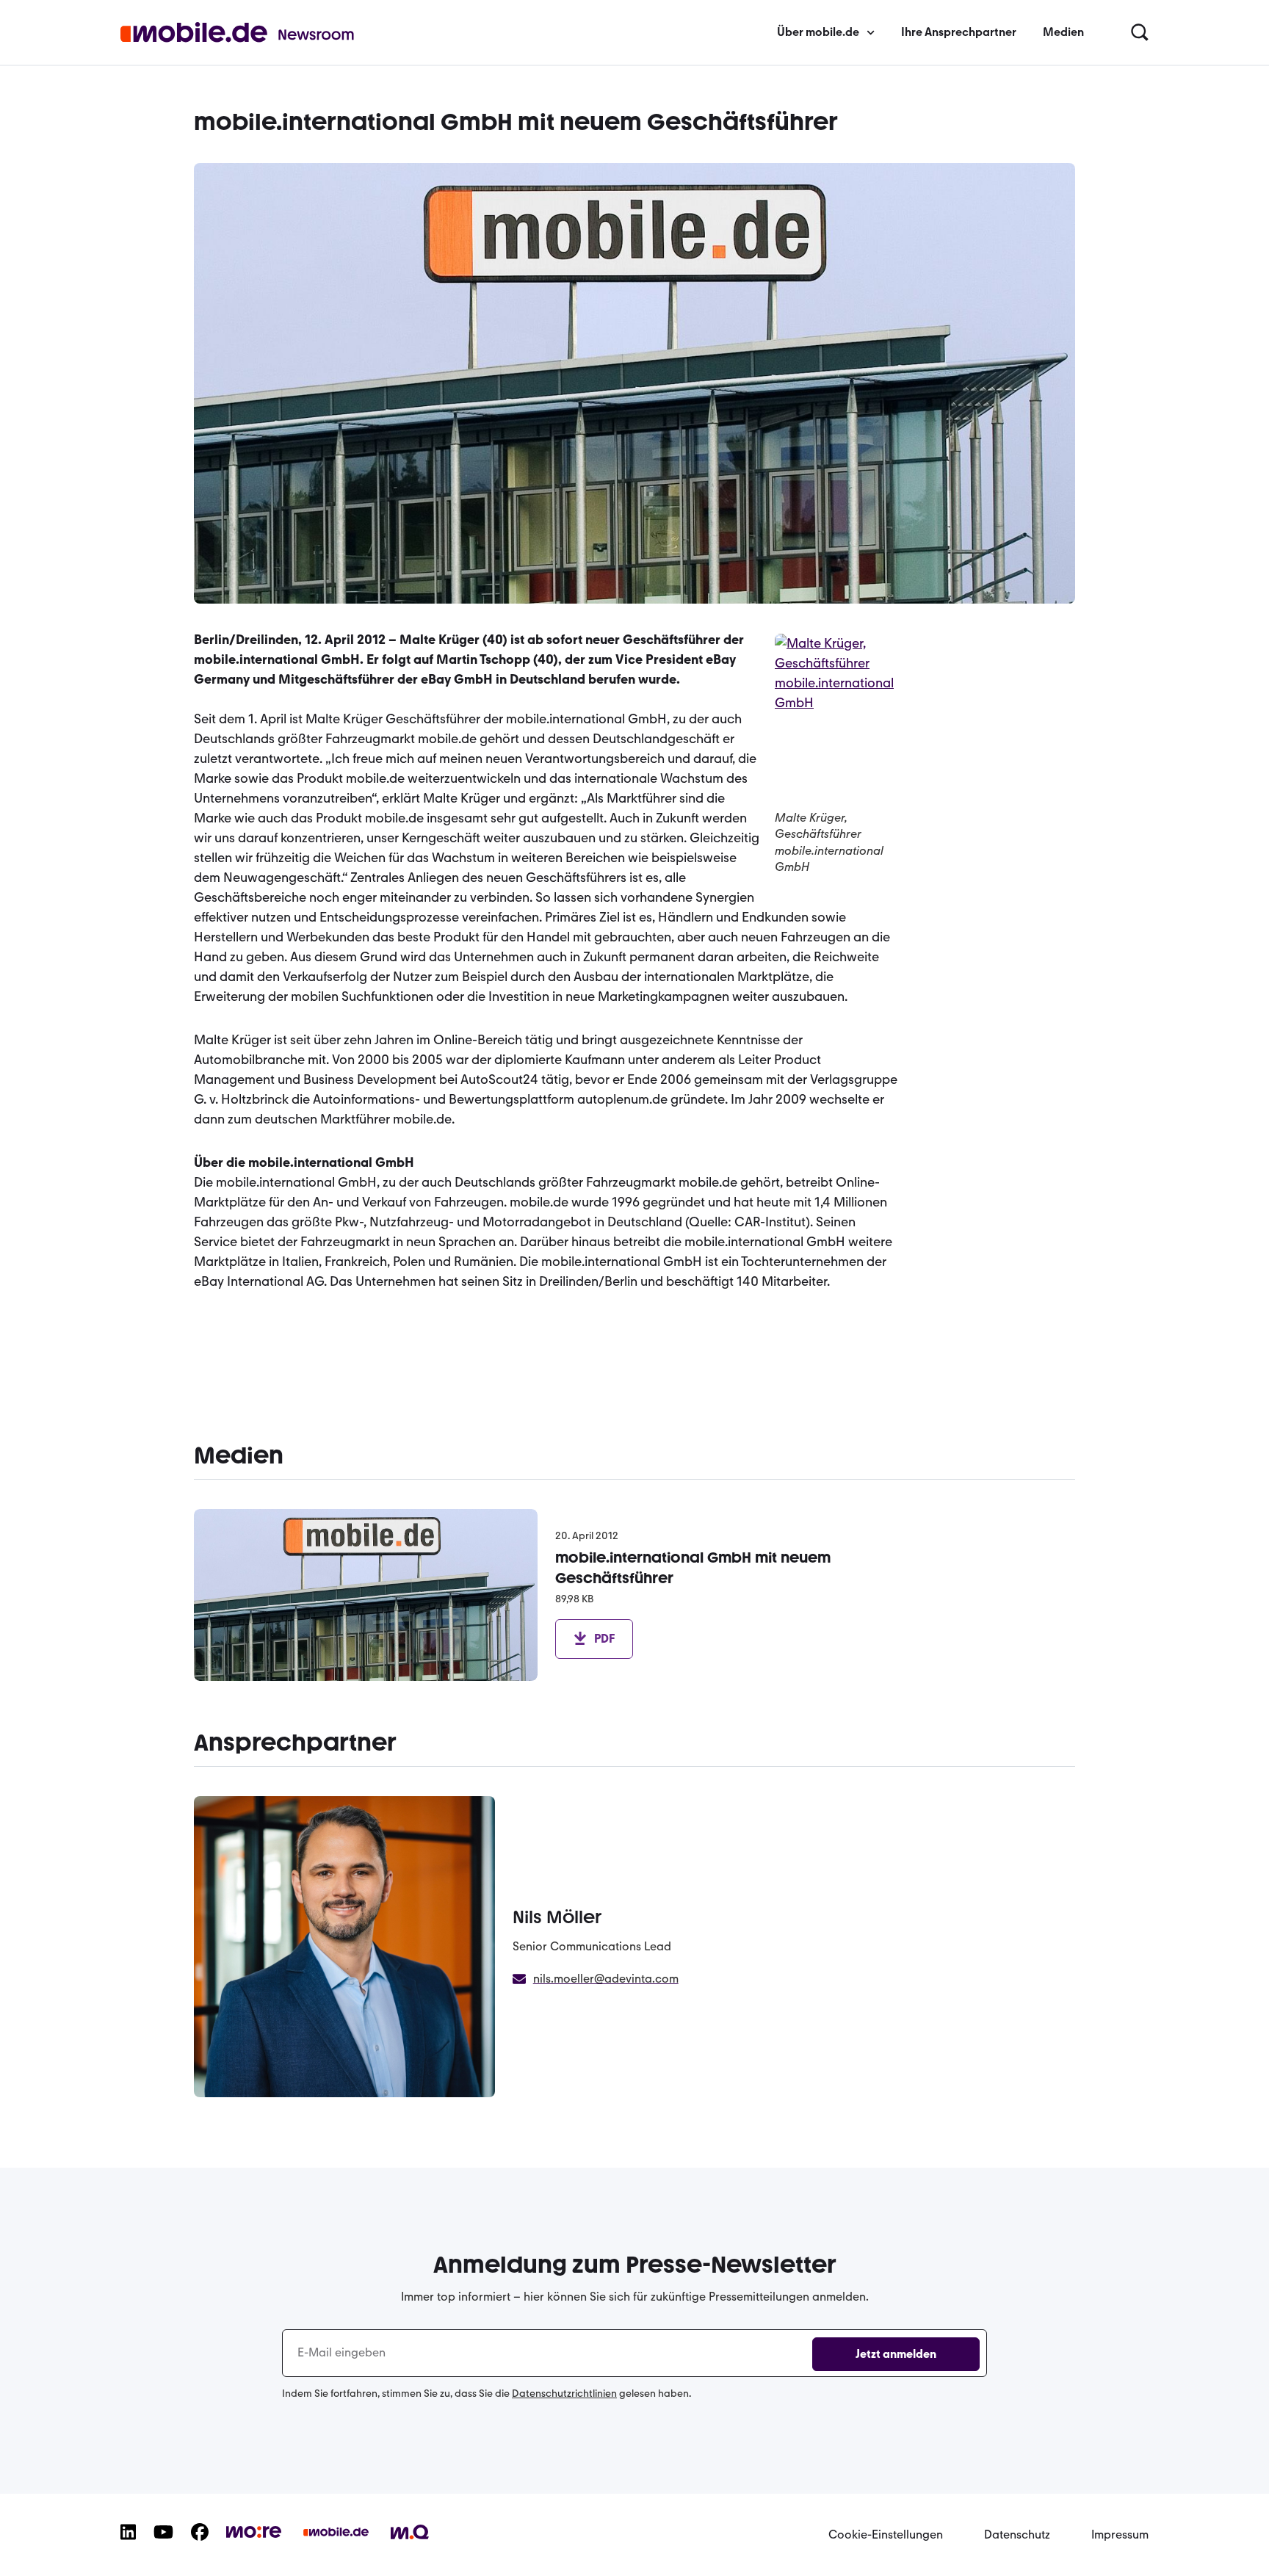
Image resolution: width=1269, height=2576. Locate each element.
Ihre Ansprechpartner (959, 32)
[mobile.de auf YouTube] (163, 2544)
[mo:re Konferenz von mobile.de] (254, 2541)
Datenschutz (1017, 2535)
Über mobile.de (818, 32)
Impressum (1120, 2535)
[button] (1140, 33)
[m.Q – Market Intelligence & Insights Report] (410, 2542)
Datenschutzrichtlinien (564, 2394)
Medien (1063, 32)
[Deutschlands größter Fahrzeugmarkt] (336, 2544)
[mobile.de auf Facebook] (200, 2544)
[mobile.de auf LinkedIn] (128, 2544)
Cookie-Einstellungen (886, 2535)
